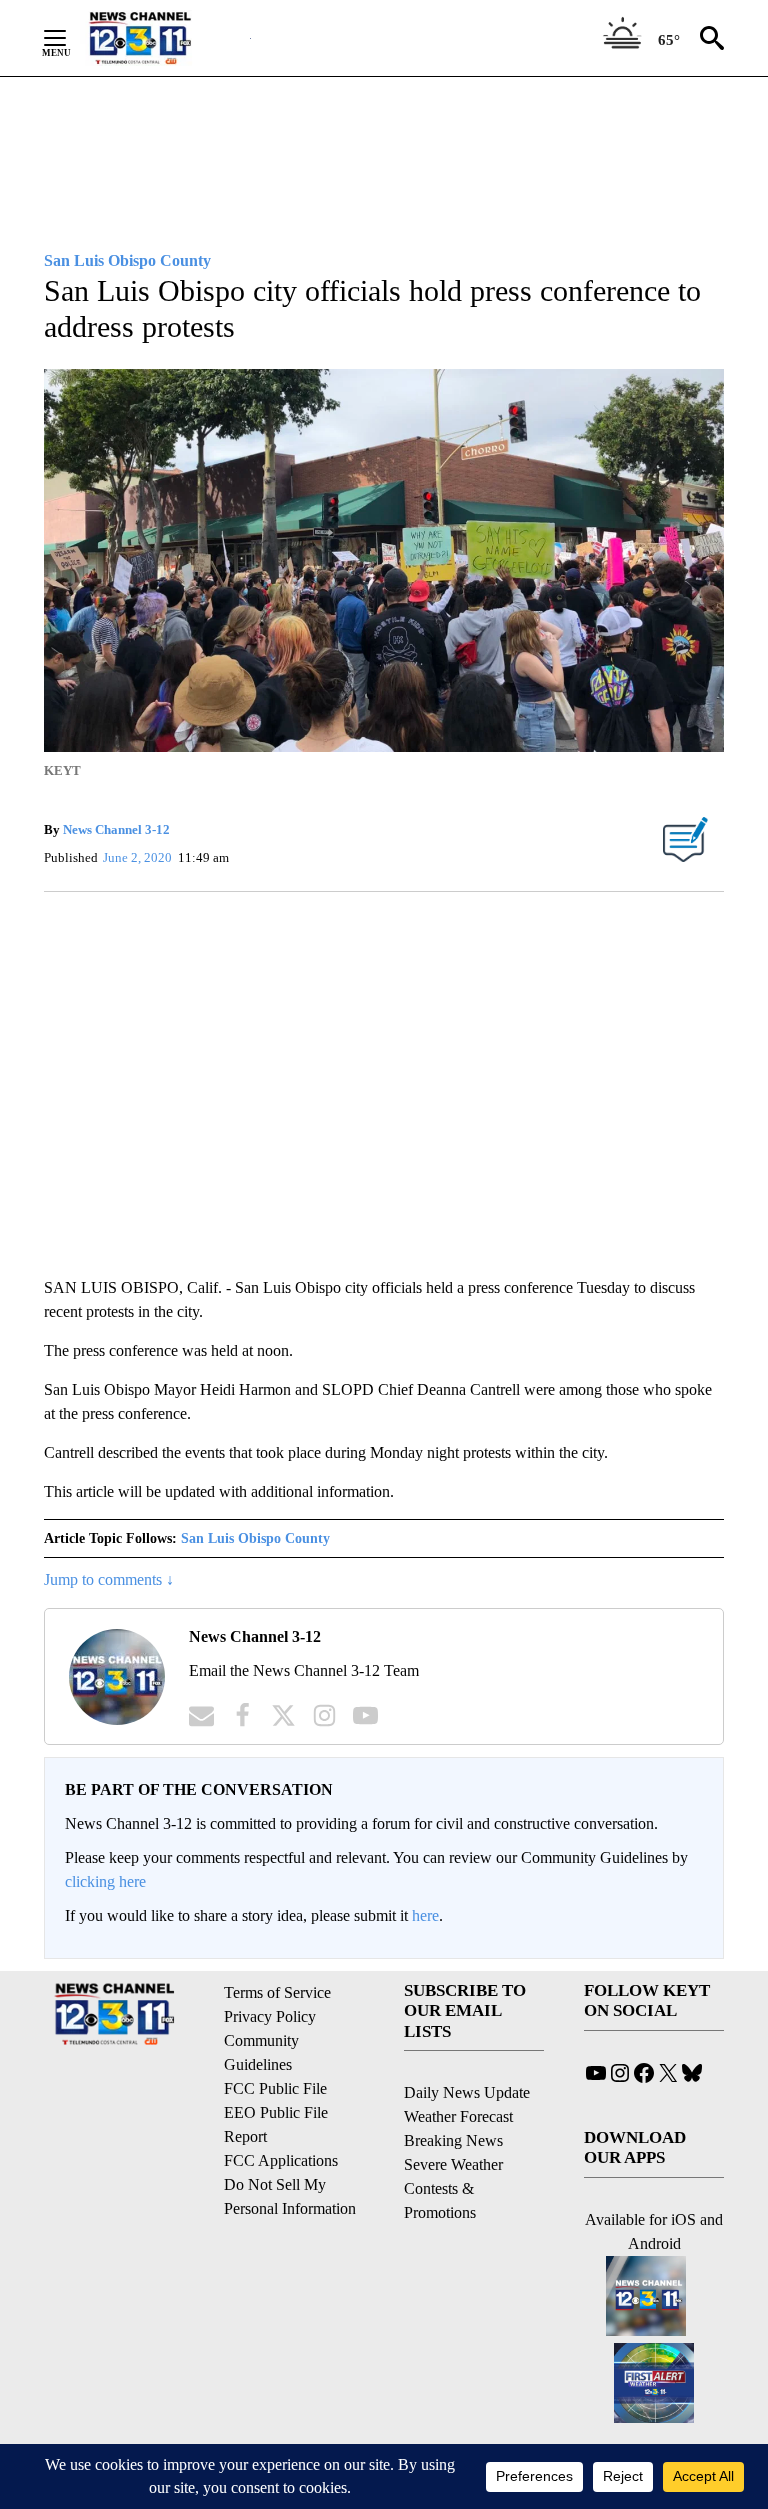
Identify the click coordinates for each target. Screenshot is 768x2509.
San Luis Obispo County (255, 1538)
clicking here (105, 1881)
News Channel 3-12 (116, 829)
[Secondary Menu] (70, 38)
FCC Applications (281, 2160)
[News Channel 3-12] (165, 38)
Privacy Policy (270, 2016)
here (425, 1915)
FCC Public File (275, 2088)
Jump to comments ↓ (109, 1579)
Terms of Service (277, 1992)
